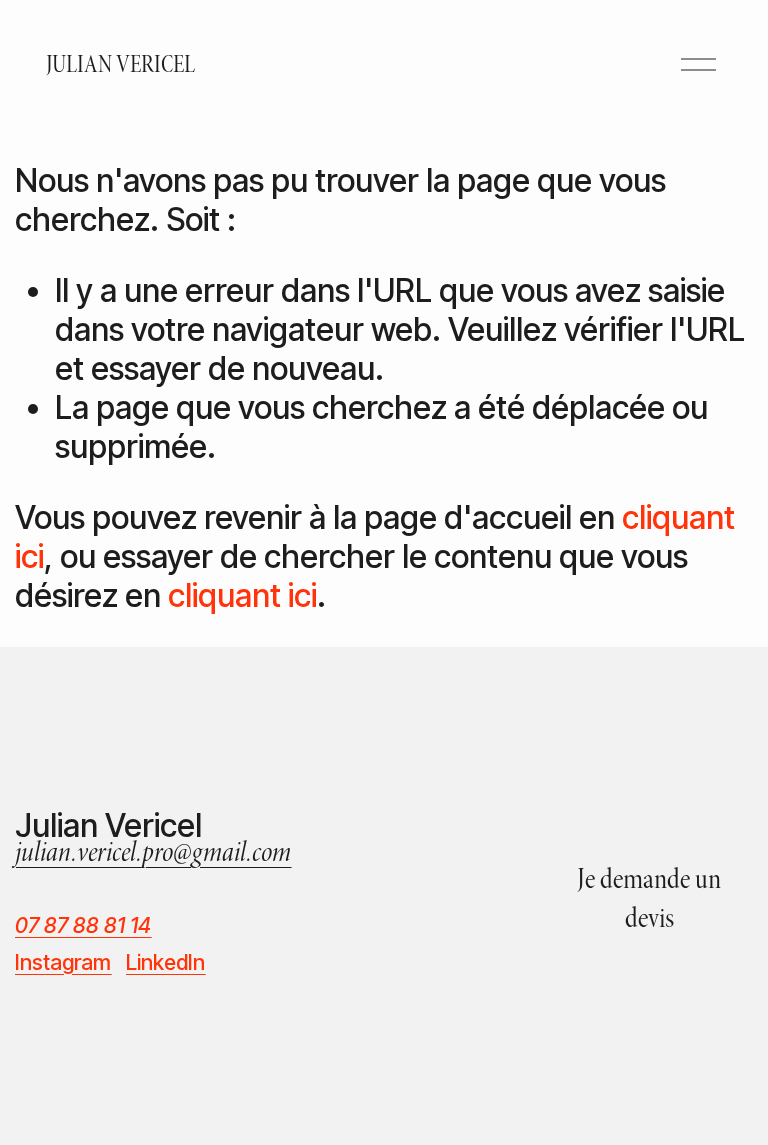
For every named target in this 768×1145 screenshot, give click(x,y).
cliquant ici (242, 595)
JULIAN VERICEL (120, 64)
